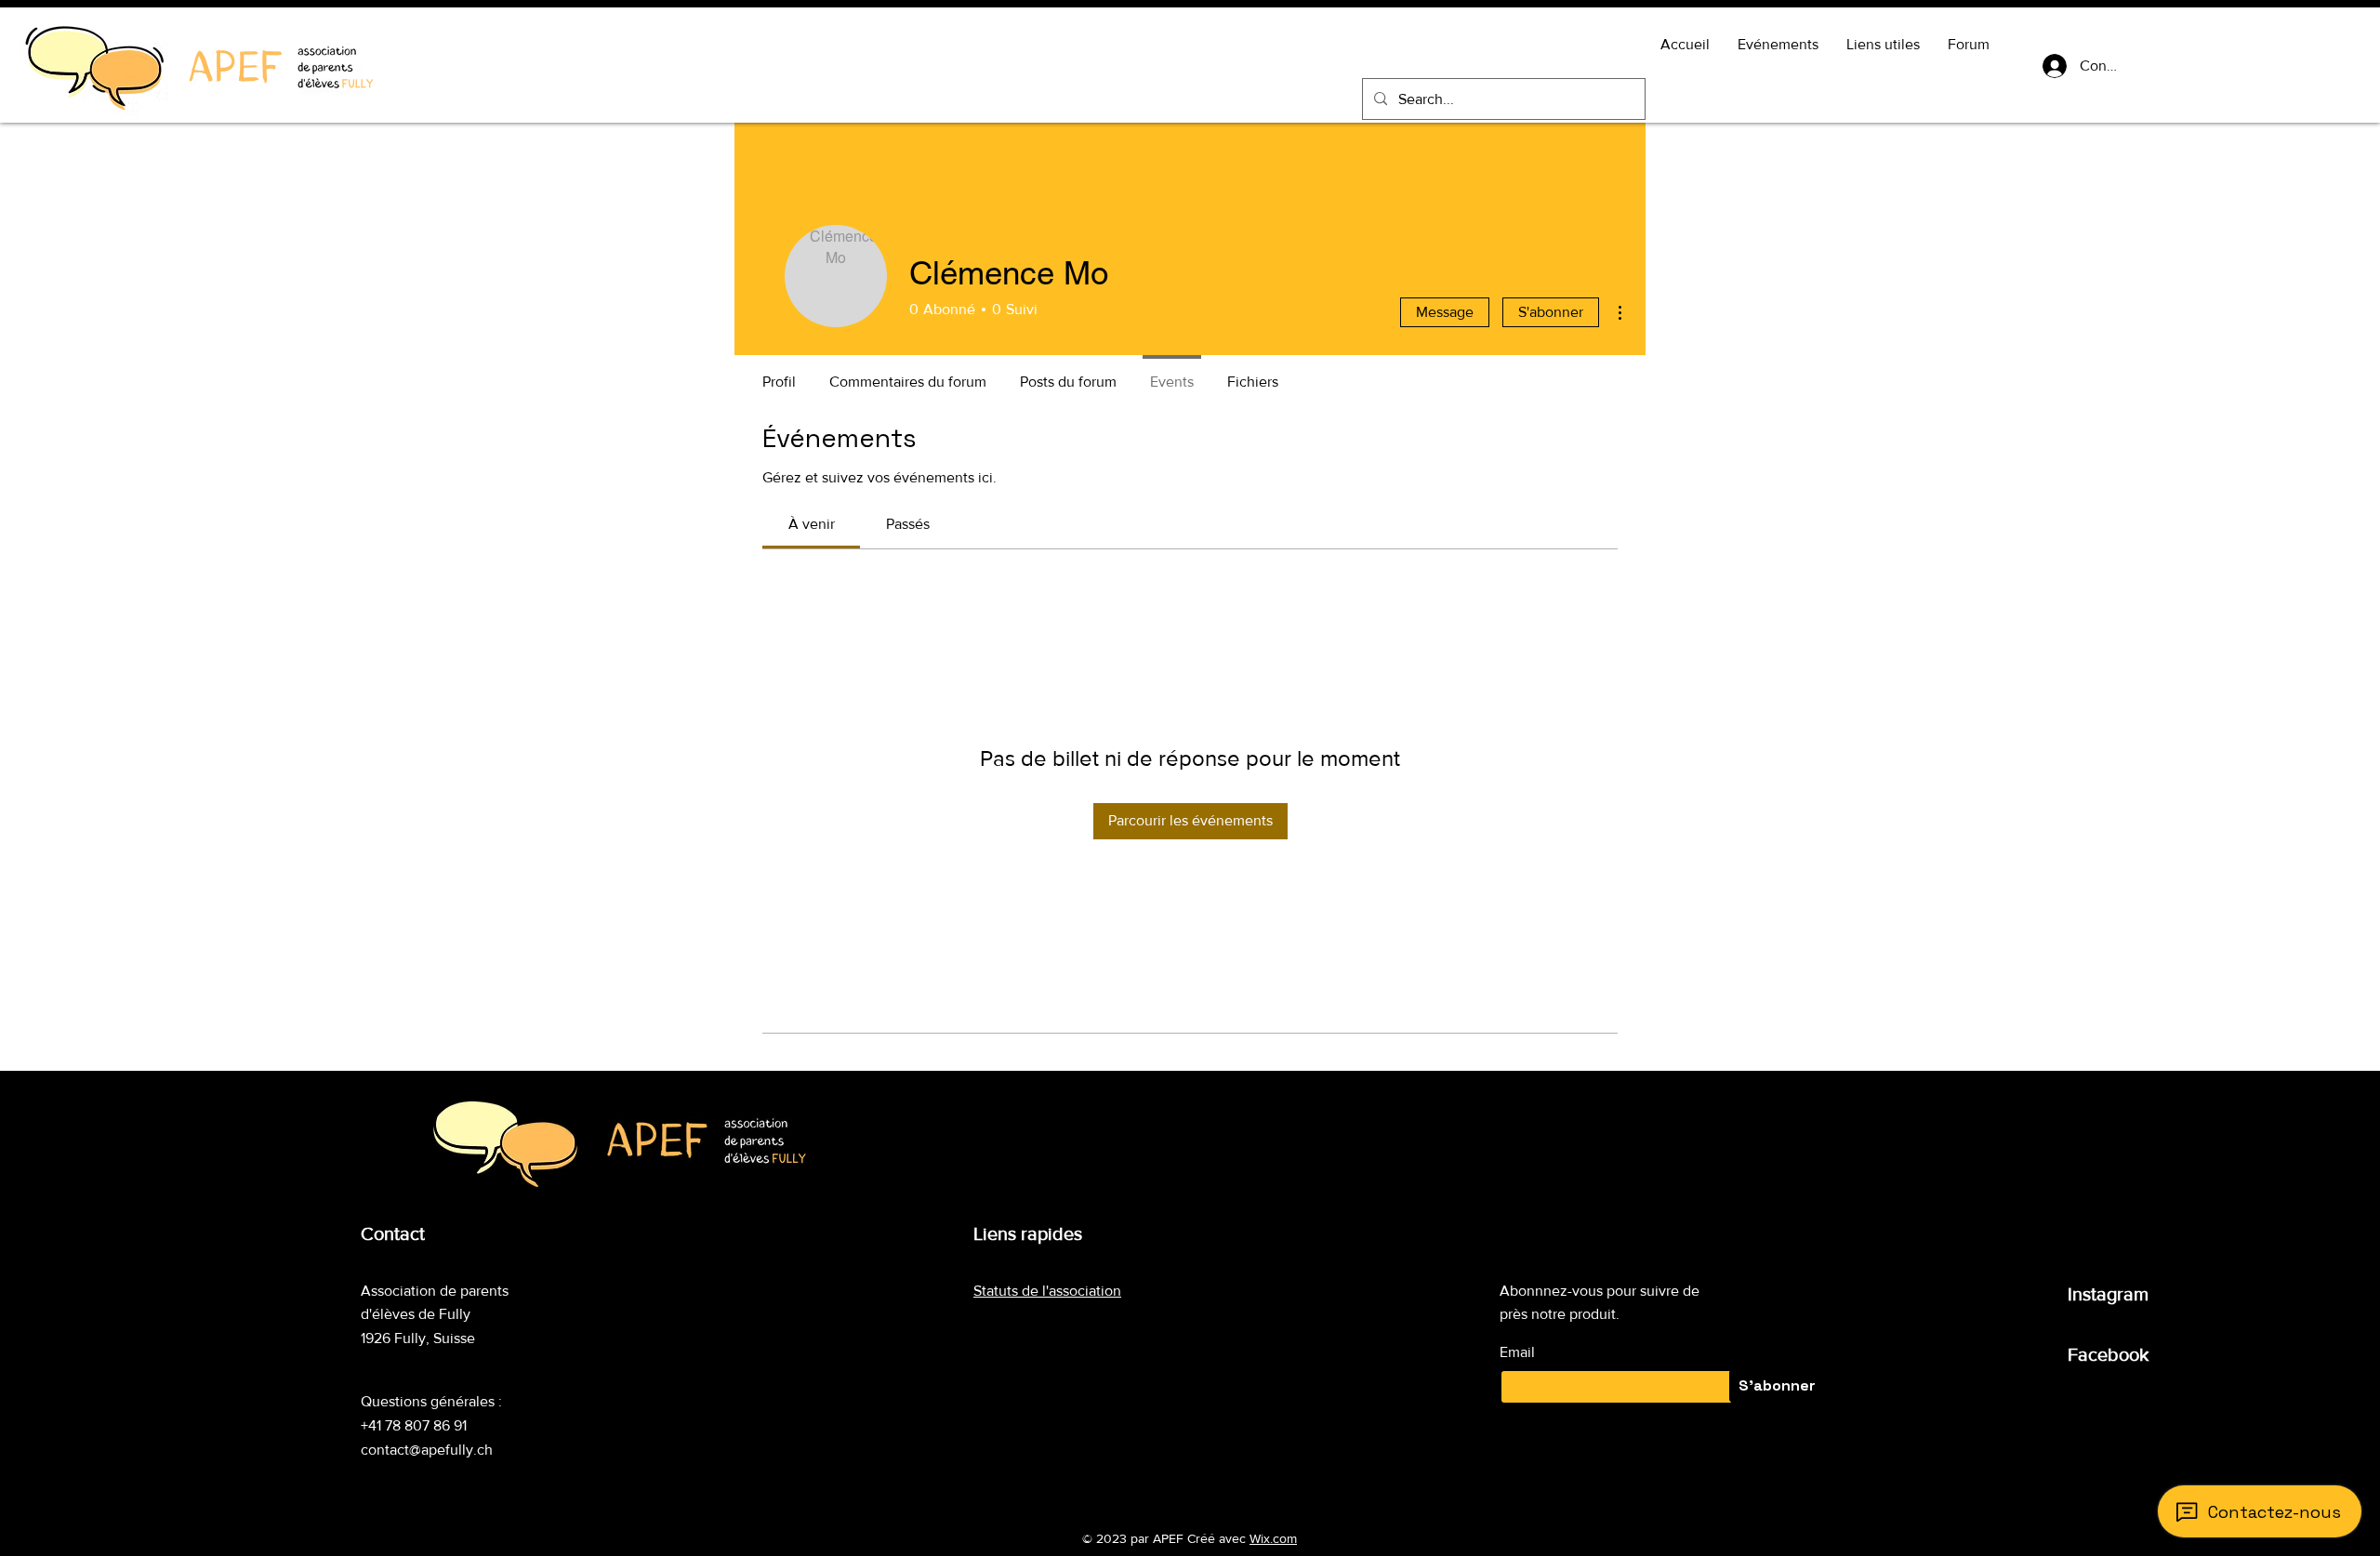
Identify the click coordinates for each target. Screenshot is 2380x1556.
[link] (812, 524)
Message (1445, 312)
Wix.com (1273, 1538)
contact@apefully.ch (427, 1450)
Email (1517, 1352)
